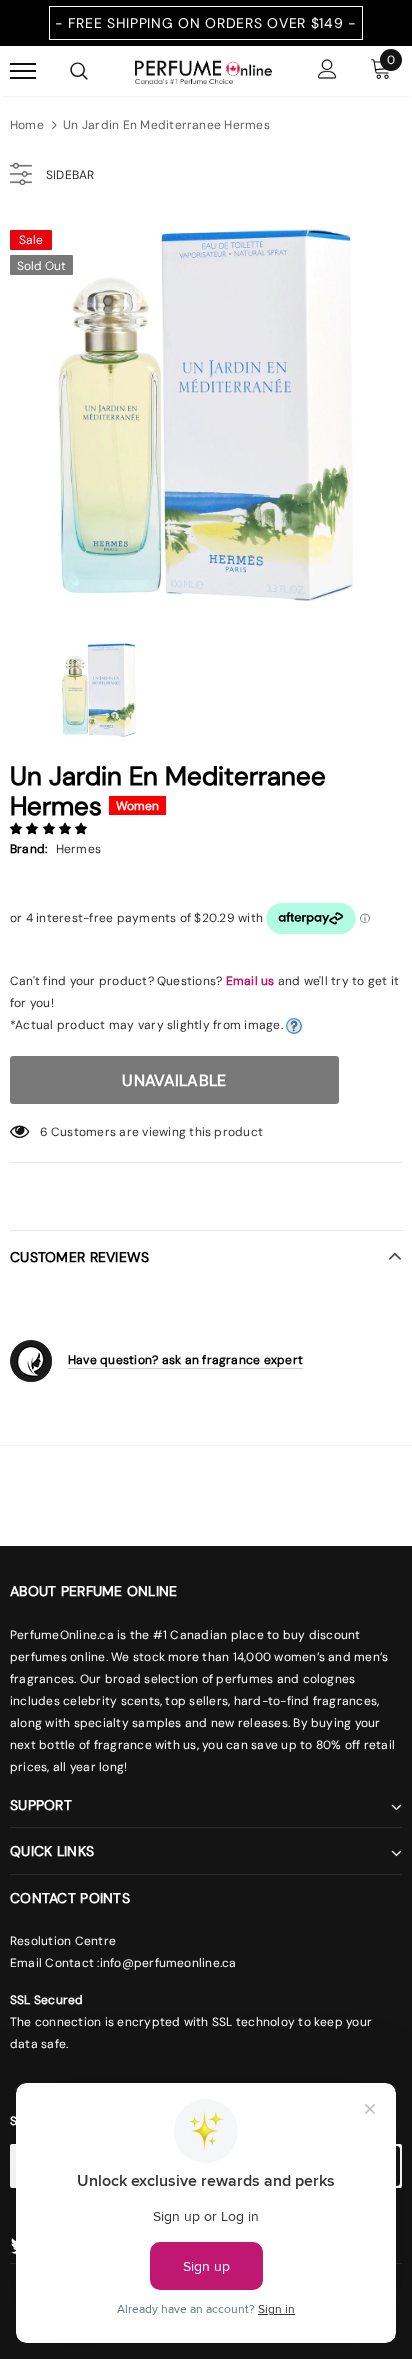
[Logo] (203, 70)
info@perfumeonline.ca (168, 1963)
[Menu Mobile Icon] (23, 71)
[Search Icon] (79, 71)
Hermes (78, 849)
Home (27, 125)
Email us (250, 981)
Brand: (28, 849)
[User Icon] (327, 71)
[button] (50, 829)
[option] (206, 415)
